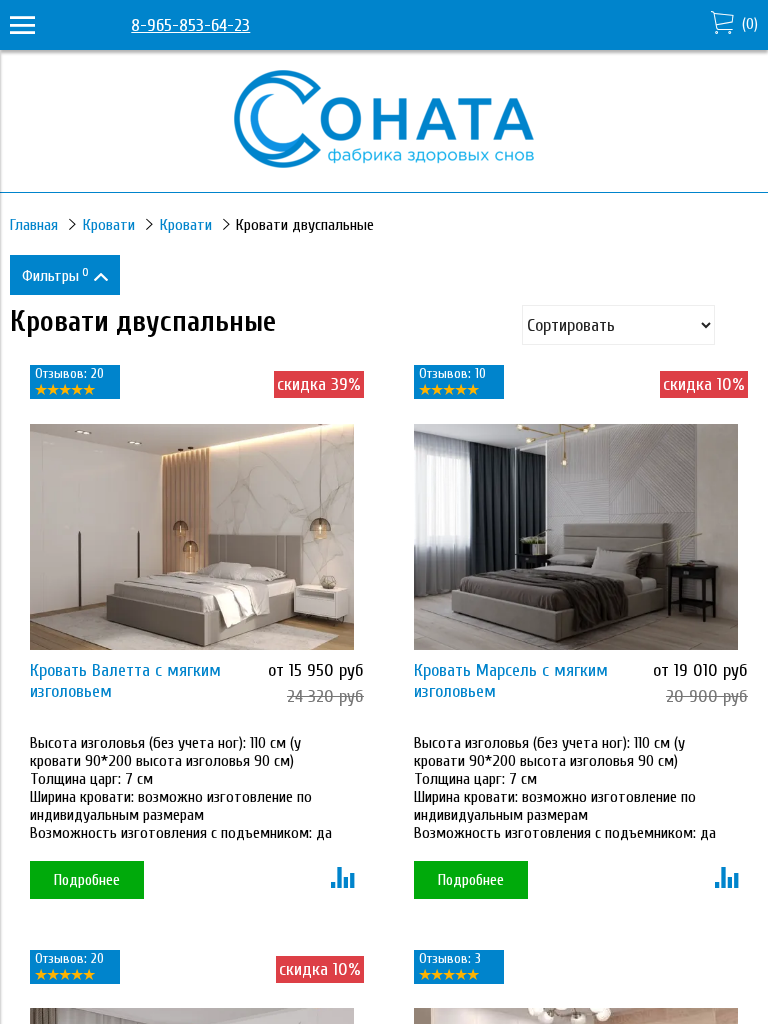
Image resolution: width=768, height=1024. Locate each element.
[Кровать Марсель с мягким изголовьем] (576, 537)
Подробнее (87, 880)
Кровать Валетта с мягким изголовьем (125, 681)
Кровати (109, 225)
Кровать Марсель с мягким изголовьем (511, 681)
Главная (34, 225)
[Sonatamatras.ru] (384, 162)
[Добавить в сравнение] (342, 880)
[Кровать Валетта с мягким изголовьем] (192, 537)
